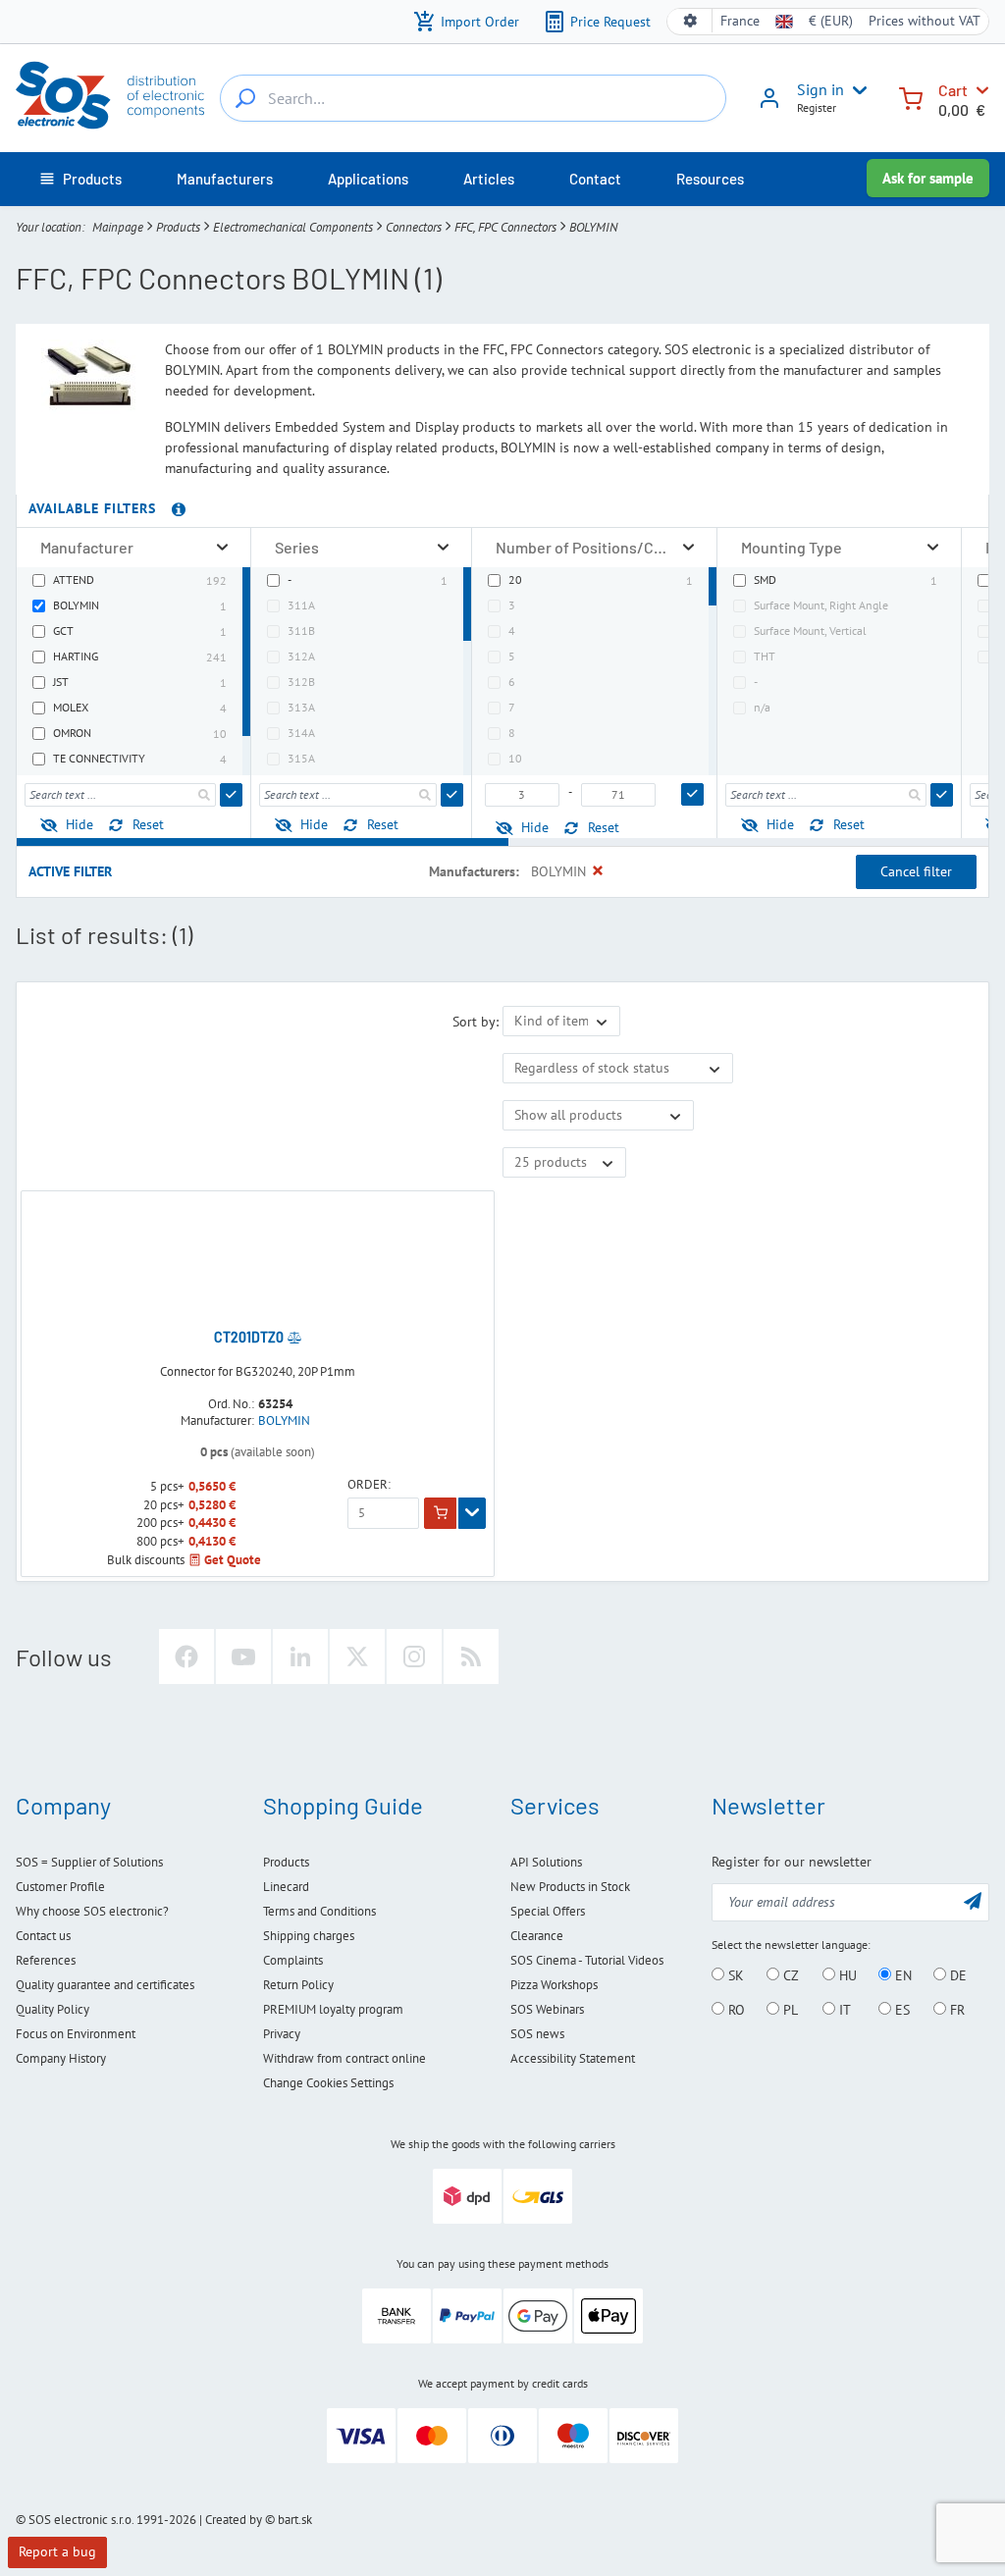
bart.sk (295, 2520)
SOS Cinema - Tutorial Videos (587, 1960)
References (46, 1960)
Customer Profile (60, 1887)
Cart (953, 90)
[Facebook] (186, 1656)
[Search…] (245, 98)
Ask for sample (928, 178)
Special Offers (548, 1911)
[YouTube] (243, 1656)
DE (956, 1975)
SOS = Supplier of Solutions (89, 1862)
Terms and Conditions (319, 1911)
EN (901, 1975)
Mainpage (118, 227)
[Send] (231, 795)
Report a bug (57, 2551)
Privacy (282, 2034)
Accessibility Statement (573, 2058)
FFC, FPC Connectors (505, 227)
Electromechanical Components (293, 227)
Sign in (820, 89)
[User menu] (856, 90)
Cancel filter (916, 871)
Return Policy (298, 1985)
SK (734, 1975)
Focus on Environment (76, 2034)
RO (735, 2010)
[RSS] (471, 1656)
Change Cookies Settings (328, 2083)
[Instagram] (414, 1656)
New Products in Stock (570, 1887)
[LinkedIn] (300, 1656)
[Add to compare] (294, 1338)
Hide (79, 824)
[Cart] (911, 97)
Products (178, 227)
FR (955, 2010)
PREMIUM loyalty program (333, 2009)
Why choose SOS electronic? (92, 1911)
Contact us (43, 1936)
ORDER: (369, 1485)
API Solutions (546, 1862)
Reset (148, 824)
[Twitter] (357, 1656)
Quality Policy (53, 2009)
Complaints (293, 1960)
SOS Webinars (547, 2009)
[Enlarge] (222, 547)
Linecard (286, 1887)
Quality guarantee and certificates (105, 1985)
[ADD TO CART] (440, 1513)
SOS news (537, 2034)
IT (843, 2010)
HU (846, 1975)
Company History (61, 2058)
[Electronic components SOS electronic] (110, 95)
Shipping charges (309, 1936)
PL (789, 2010)
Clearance (537, 1936)
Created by (234, 2520)
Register (817, 107)
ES (900, 2010)
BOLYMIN (284, 1421)
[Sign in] (769, 105)
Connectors (414, 227)
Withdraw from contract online (344, 2058)
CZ (789, 1975)
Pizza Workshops (554, 1985)
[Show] (472, 1513)
